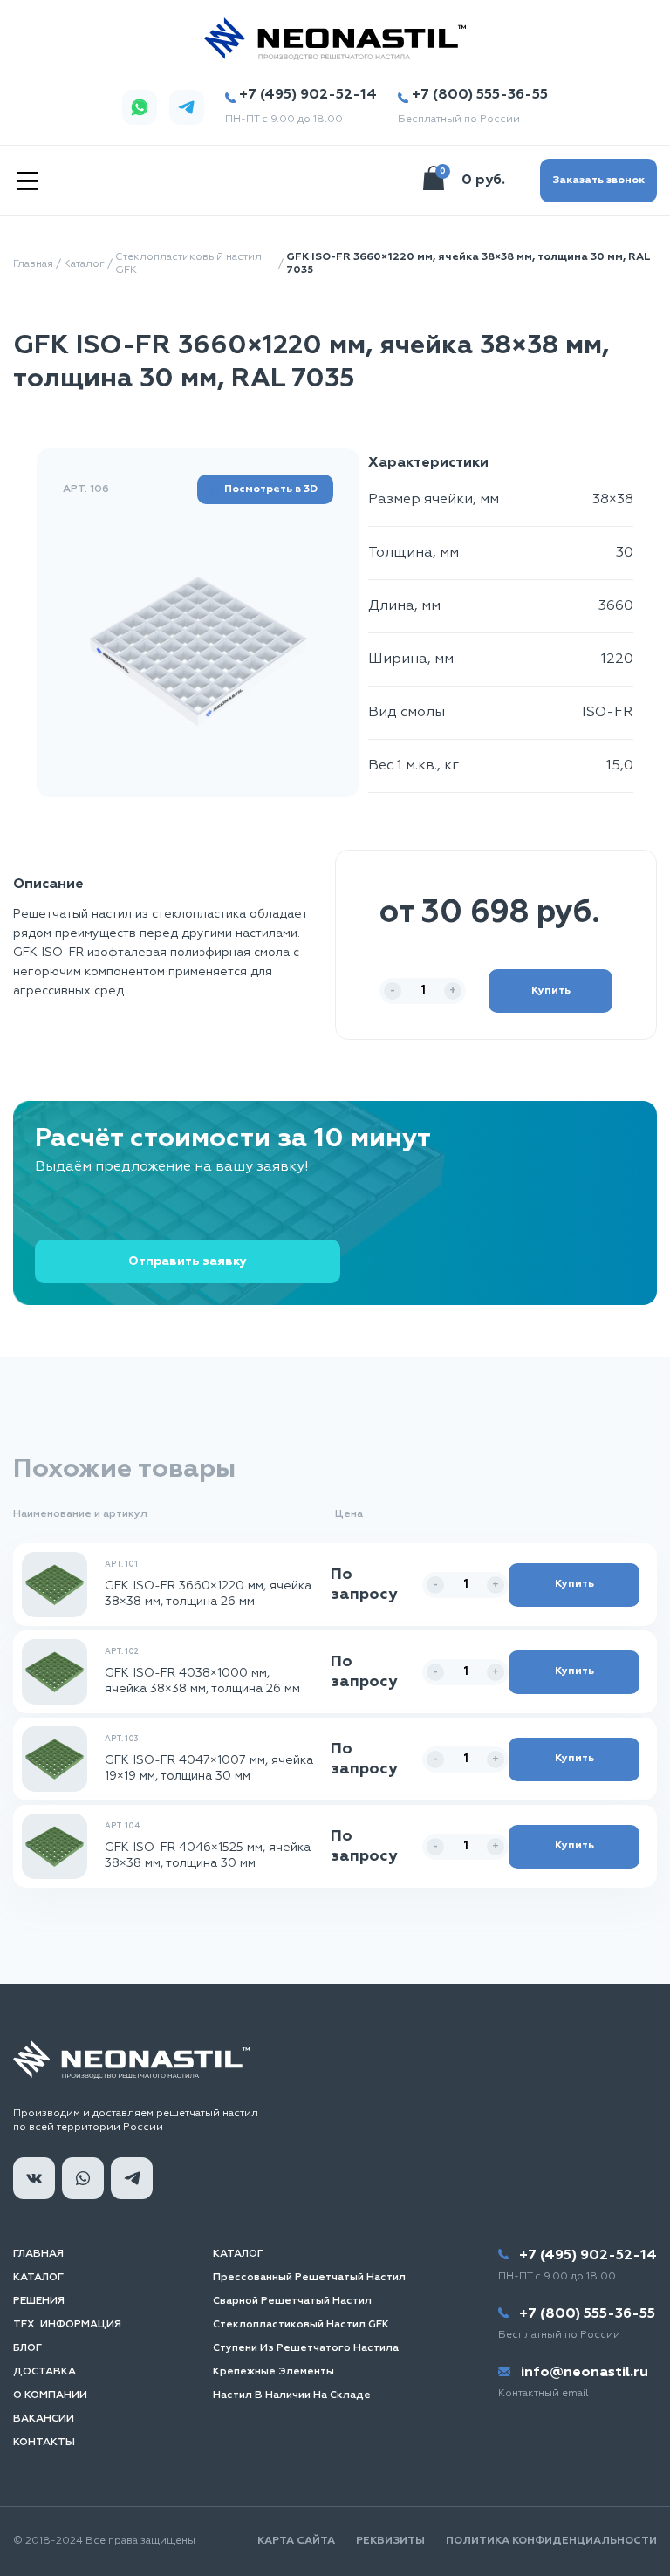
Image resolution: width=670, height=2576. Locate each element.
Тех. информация (67, 2325)
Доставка (44, 2372)
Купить (551, 991)
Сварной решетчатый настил (292, 2301)
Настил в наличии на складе (292, 2395)
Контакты (44, 2443)
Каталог (84, 264)
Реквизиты (390, 2541)
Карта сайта (296, 2541)
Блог (27, 2348)
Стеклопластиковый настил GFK (188, 264)
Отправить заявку (188, 1261)
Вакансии (44, 2419)
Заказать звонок (598, 181)
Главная (33, 264)
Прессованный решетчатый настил (309, 2278)
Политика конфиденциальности (551, 2541)
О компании (50, 2395)
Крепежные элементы (273, 2372)
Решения (39, 2301)
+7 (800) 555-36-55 (480, 95)
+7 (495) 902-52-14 (308, 95)
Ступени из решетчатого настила (306, 2348)
